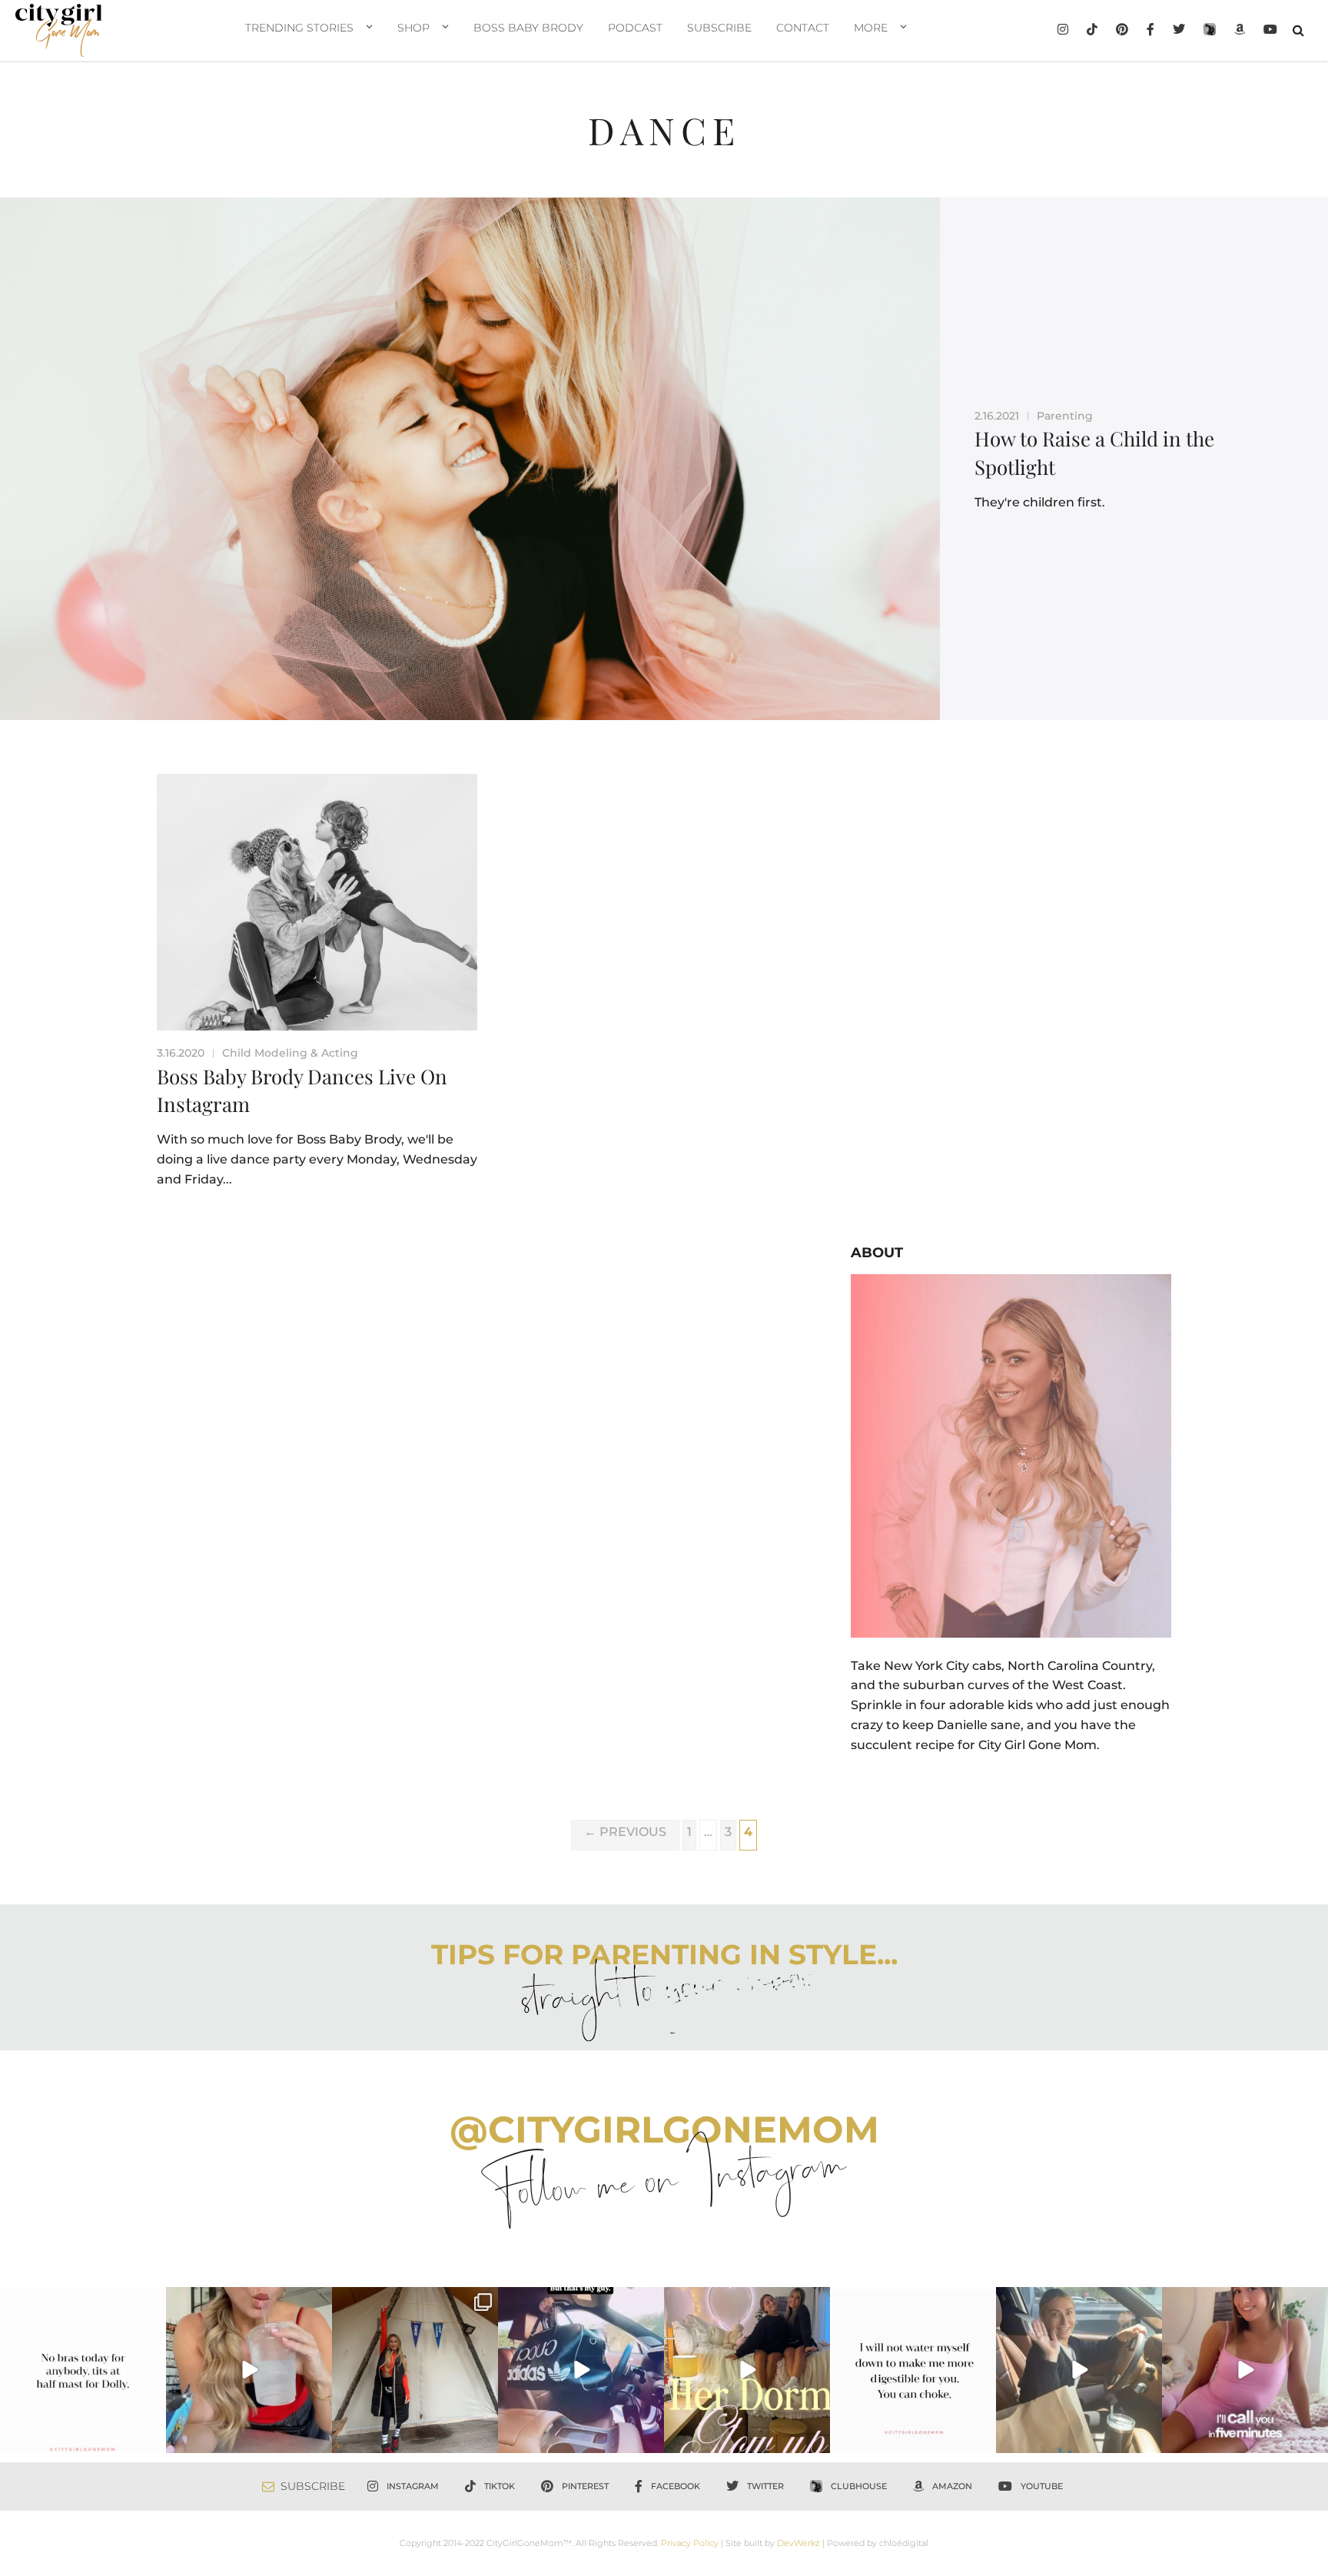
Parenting (1065, 416)
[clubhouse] (1210, 31)
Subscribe (719, 28)
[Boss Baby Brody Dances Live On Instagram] (317, 902)
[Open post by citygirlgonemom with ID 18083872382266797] (913, 2370)
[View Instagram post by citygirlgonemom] (152, 2438)
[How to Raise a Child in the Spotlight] (470, 459)
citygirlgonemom (83, 2301)
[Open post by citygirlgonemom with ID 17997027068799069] (747, 2370)
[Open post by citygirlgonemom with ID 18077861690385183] (249, 2370)
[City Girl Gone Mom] (59, 30)
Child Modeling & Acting (290, 1053)
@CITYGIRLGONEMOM (664, 2130)
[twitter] (1179, 31)
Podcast (635, 28)
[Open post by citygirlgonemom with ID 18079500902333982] (581, 2370)
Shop (413, 28)
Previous (625, 1832)
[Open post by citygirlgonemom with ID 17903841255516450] (1079, 2370)
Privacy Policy (690, 2543)
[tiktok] (1092, 31)
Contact (803, 28)
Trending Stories (299, 28)
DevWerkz (798, 2543)
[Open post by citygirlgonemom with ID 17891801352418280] (415, 2370)
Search (1298, 30)
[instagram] (1063, 31)
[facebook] (1150, 31)
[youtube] (1270, 31)
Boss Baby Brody (528, 28)
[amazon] (1240, 31)
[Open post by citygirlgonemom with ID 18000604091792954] (83, 2370)
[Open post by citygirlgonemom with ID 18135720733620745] (1245, 2370)
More (871, 28)
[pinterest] (1122, 31)
